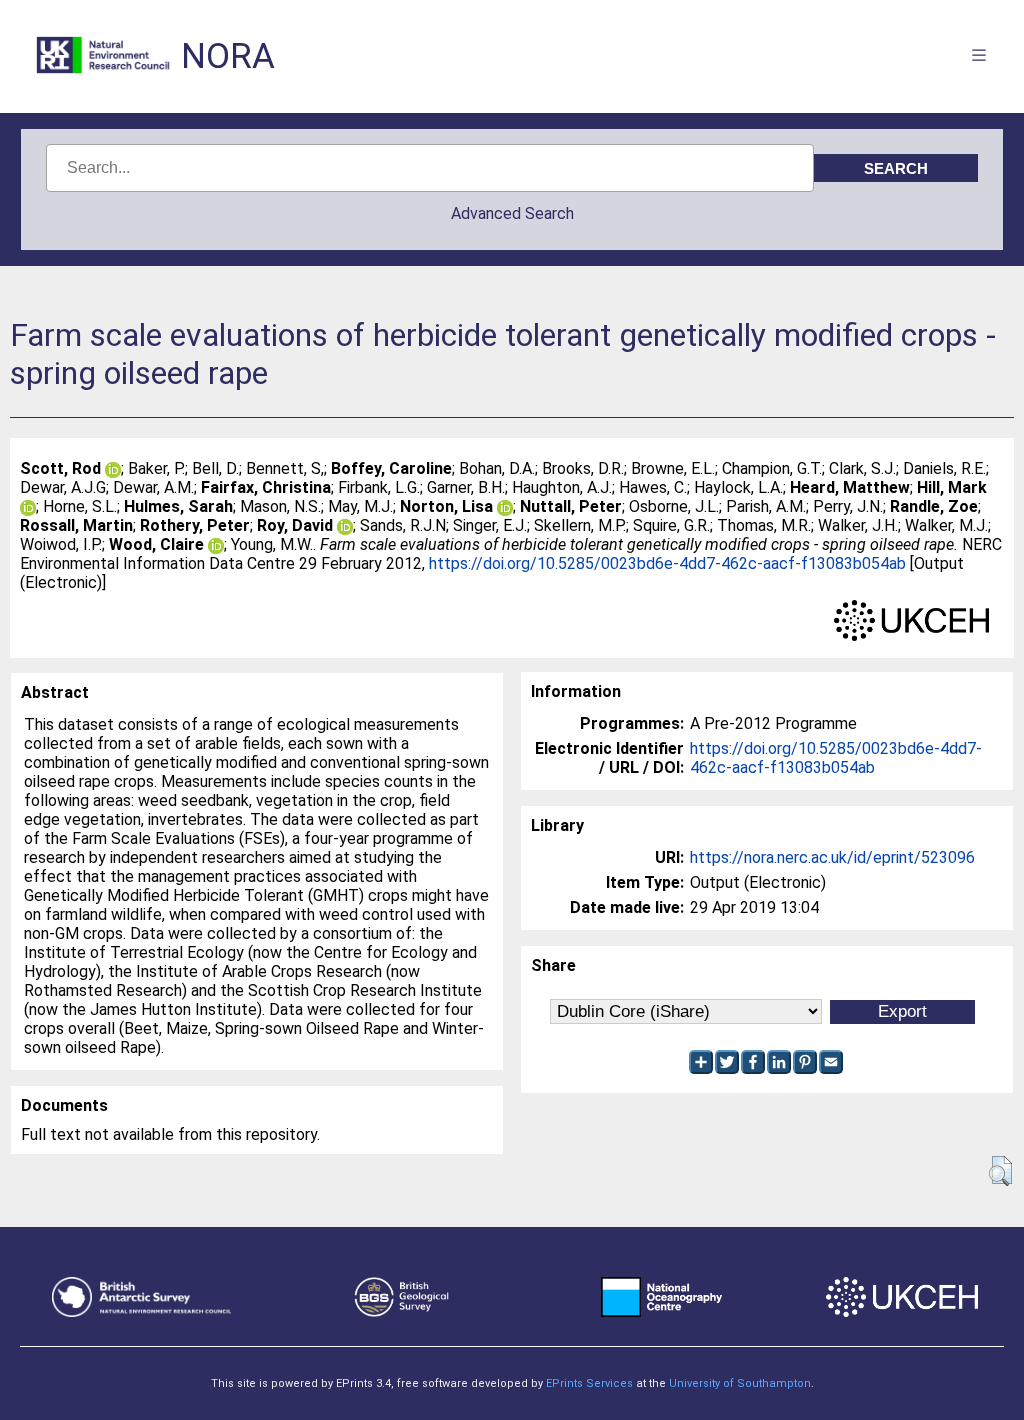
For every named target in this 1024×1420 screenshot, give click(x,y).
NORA (228, 56)
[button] (1000, 1171)
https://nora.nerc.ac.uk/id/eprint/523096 (832, 857)
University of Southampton (740, 1383)
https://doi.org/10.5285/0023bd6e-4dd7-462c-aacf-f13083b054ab (667, 563)
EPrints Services (589, 1383)
